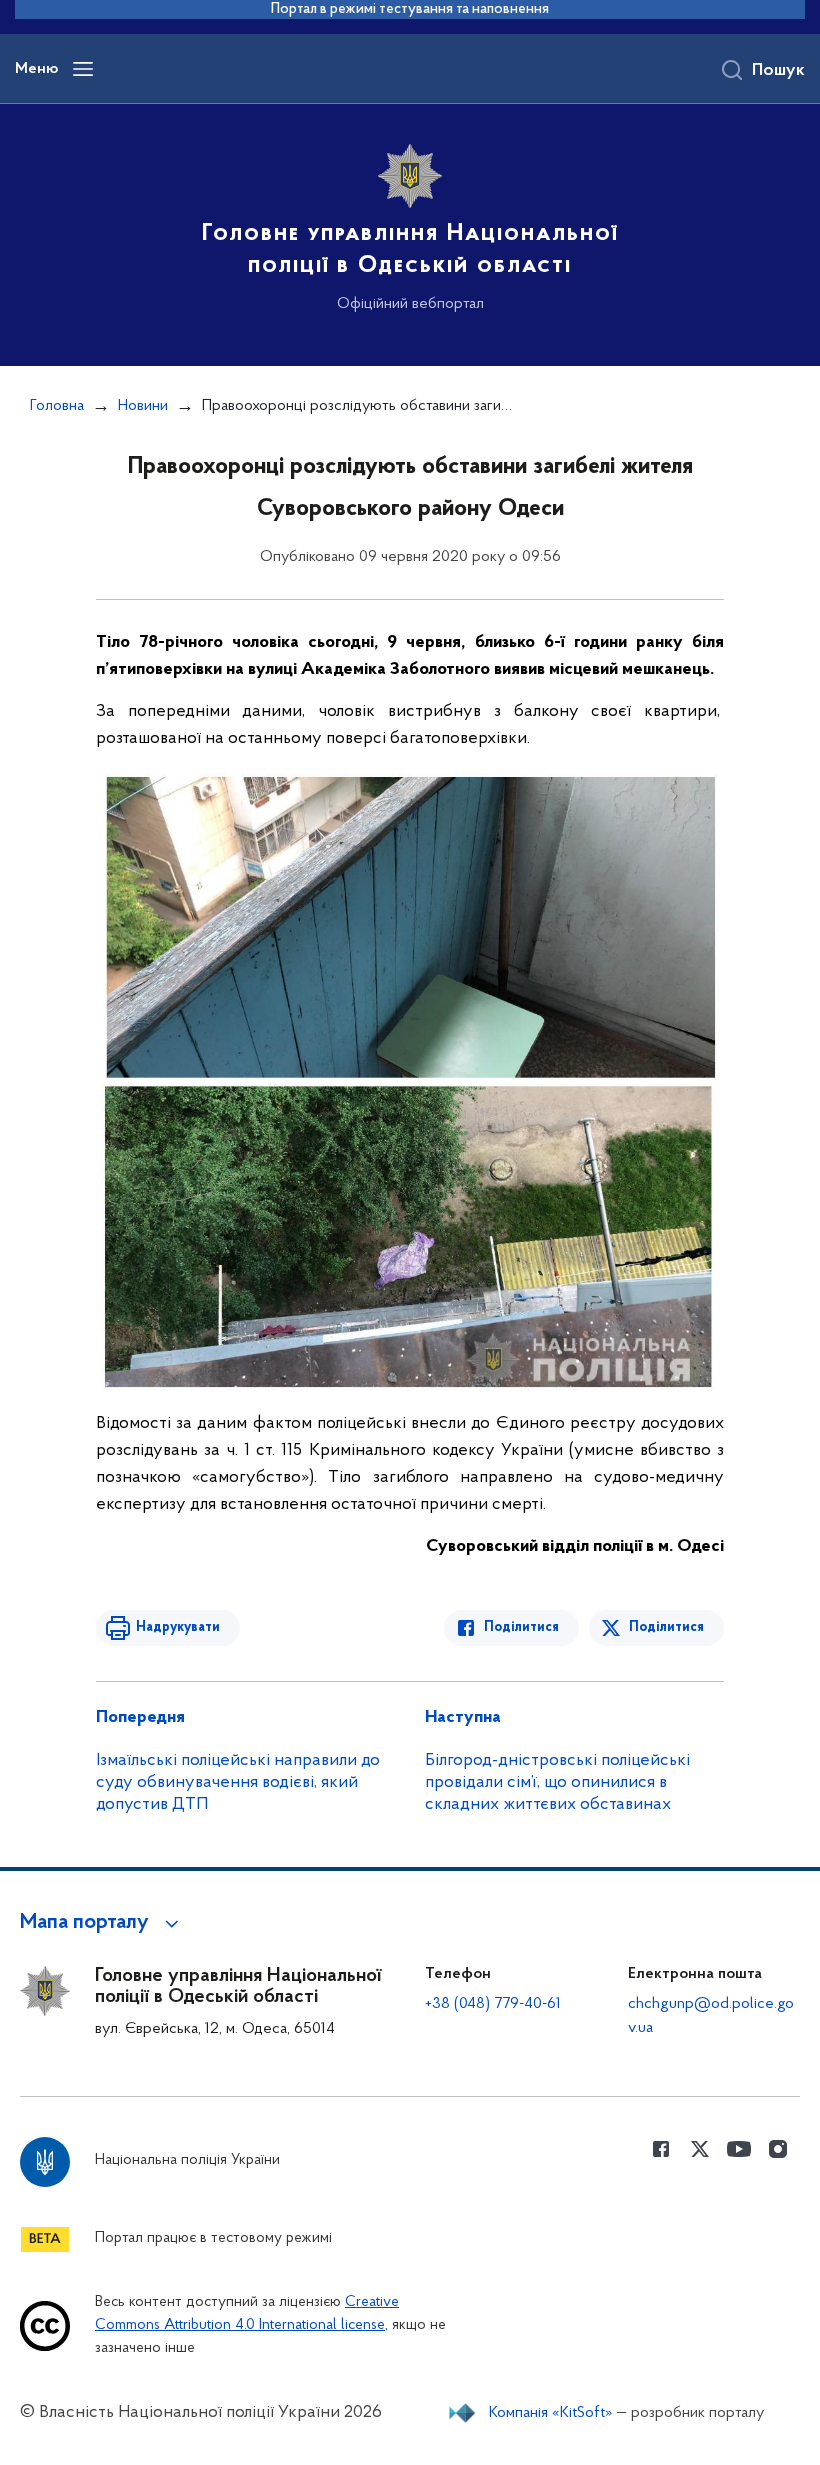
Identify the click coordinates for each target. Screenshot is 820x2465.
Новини (143, 406)
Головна (57, 406)
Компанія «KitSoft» (551, 2413)
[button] (102, 1923)
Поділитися (521, 1627)
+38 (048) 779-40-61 (493, 2004)
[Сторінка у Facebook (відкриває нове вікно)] (661, 2149)
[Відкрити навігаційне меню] (83, 69)
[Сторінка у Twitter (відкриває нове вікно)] (700, 2149)
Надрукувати (178, 1627)
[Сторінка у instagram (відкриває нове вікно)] (778, 2149)
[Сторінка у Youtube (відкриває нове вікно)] (739, 2149)
